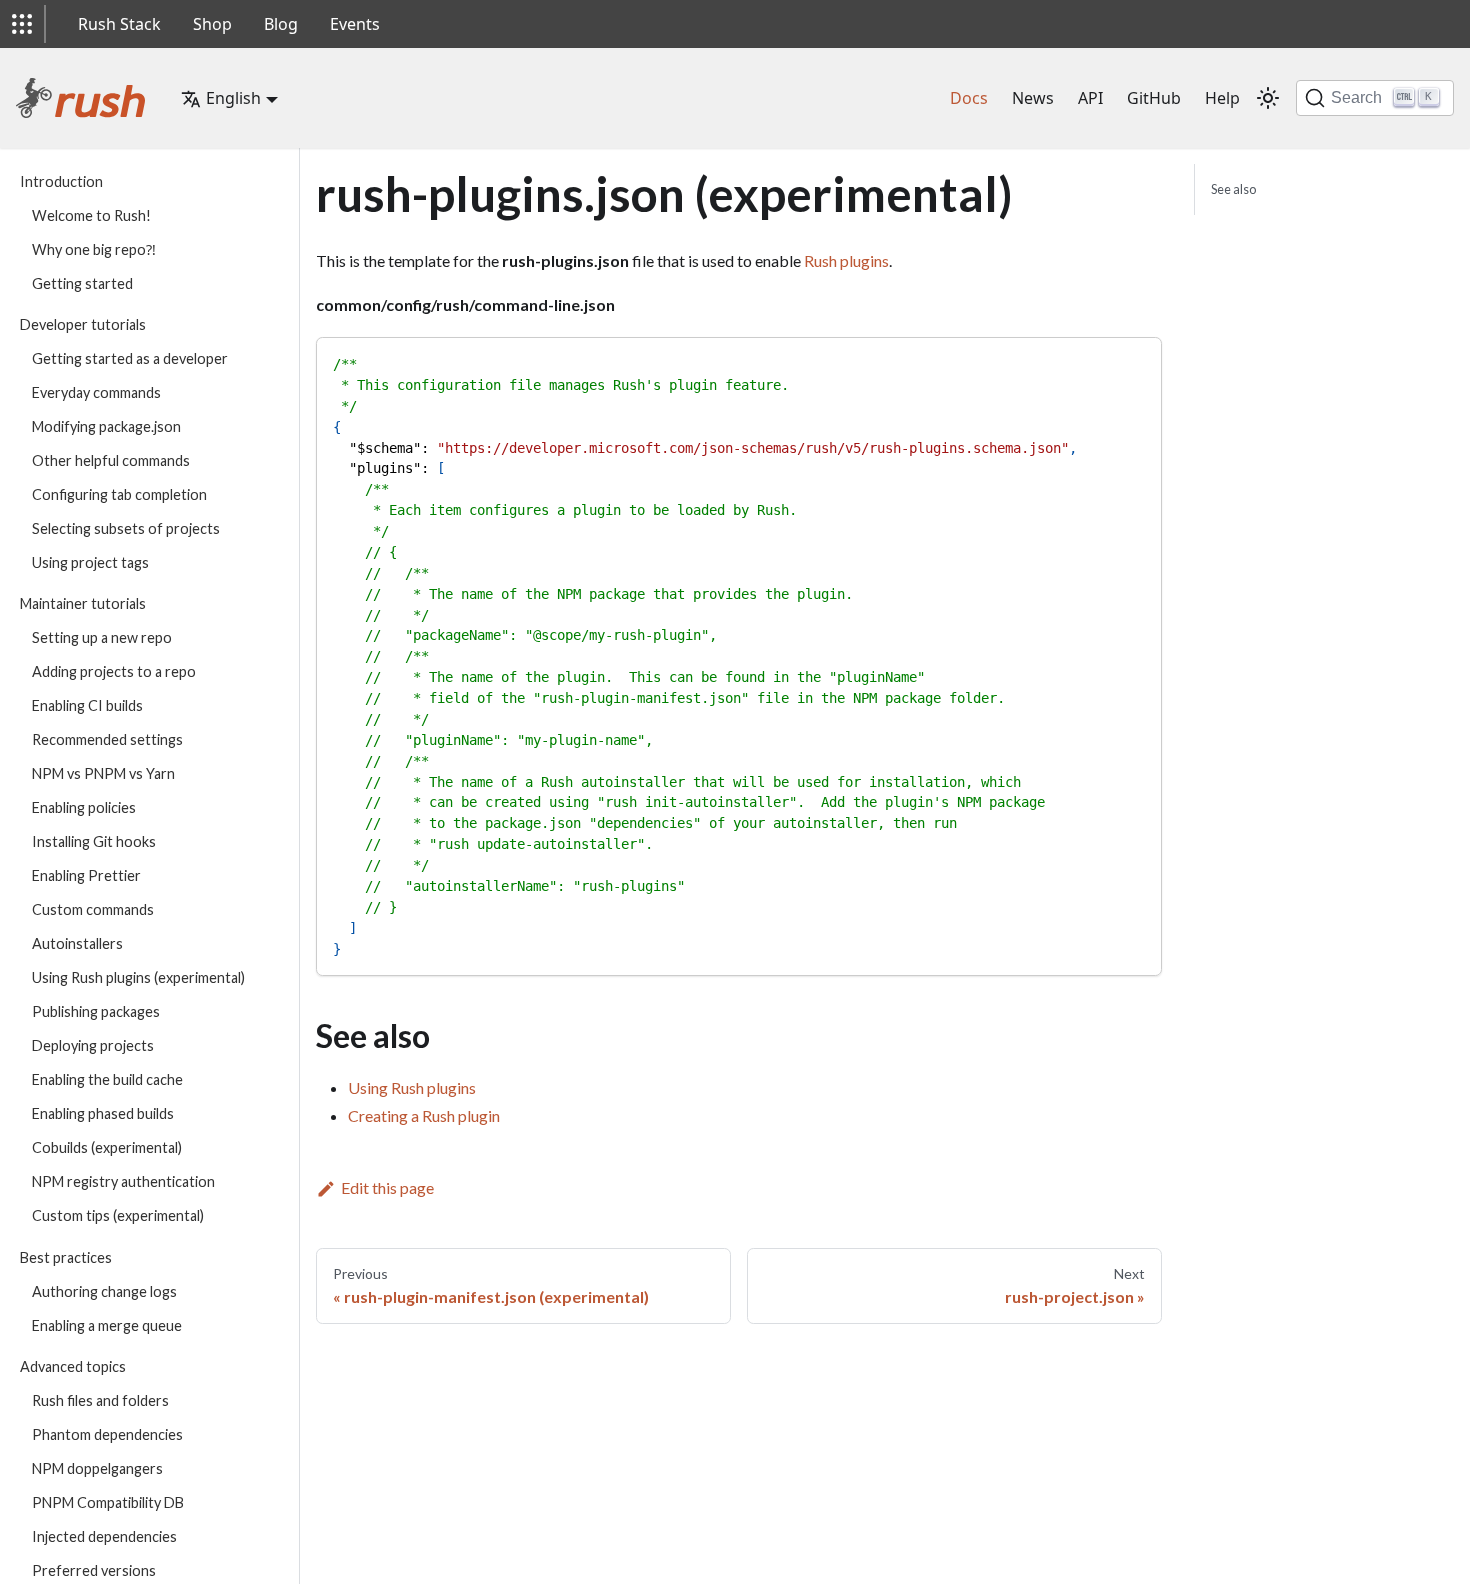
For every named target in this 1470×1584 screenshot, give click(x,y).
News (1033, 98)
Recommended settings (107, 740)
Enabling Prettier (86, 876)
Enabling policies (84, 808)
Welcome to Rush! (91, 215)
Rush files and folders (100, 1400)
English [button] (233, 98)
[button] (22, 24)
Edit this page (387, 1187)
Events (355, 24)
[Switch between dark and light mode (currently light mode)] (1268, 98)
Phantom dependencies (107, 1434)
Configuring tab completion (119, 494)
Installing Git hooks (94, 842)
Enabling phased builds (103, 1114)
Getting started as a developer (130, 358)
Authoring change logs (104, 1291)
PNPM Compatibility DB (108, 1502)
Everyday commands (96, 392)
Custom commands (93, 910)
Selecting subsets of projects (126, 528)
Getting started (82, 283)
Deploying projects (93, 1046)
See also (1233, 189)
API (1090, 98)
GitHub (1154, 98)
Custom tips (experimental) (118, 1216)
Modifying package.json (106, 426)
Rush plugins (846, 260)
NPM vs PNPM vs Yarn (103, 774)
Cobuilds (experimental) (107, 1148)
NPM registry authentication (123, 1182)
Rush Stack (119, 24)
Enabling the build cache (107, 1080)
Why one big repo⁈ (94, 249)
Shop (212, 24)
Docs (969, 98)
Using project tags (90, 562)
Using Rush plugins (412, 1087)
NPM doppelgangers (97, 1468)
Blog (281, 24)
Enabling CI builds (87, 706)
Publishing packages (96, 1012)
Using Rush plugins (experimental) (138, 978)
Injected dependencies (104, 1536)
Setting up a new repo (102, 638)
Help (1222, 98)
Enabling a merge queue (107, 1325)
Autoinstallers (77, 944)
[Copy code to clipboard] (1137, 361)
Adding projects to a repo (114, 672)
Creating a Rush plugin (424, 1115)
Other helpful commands (111, 460)
